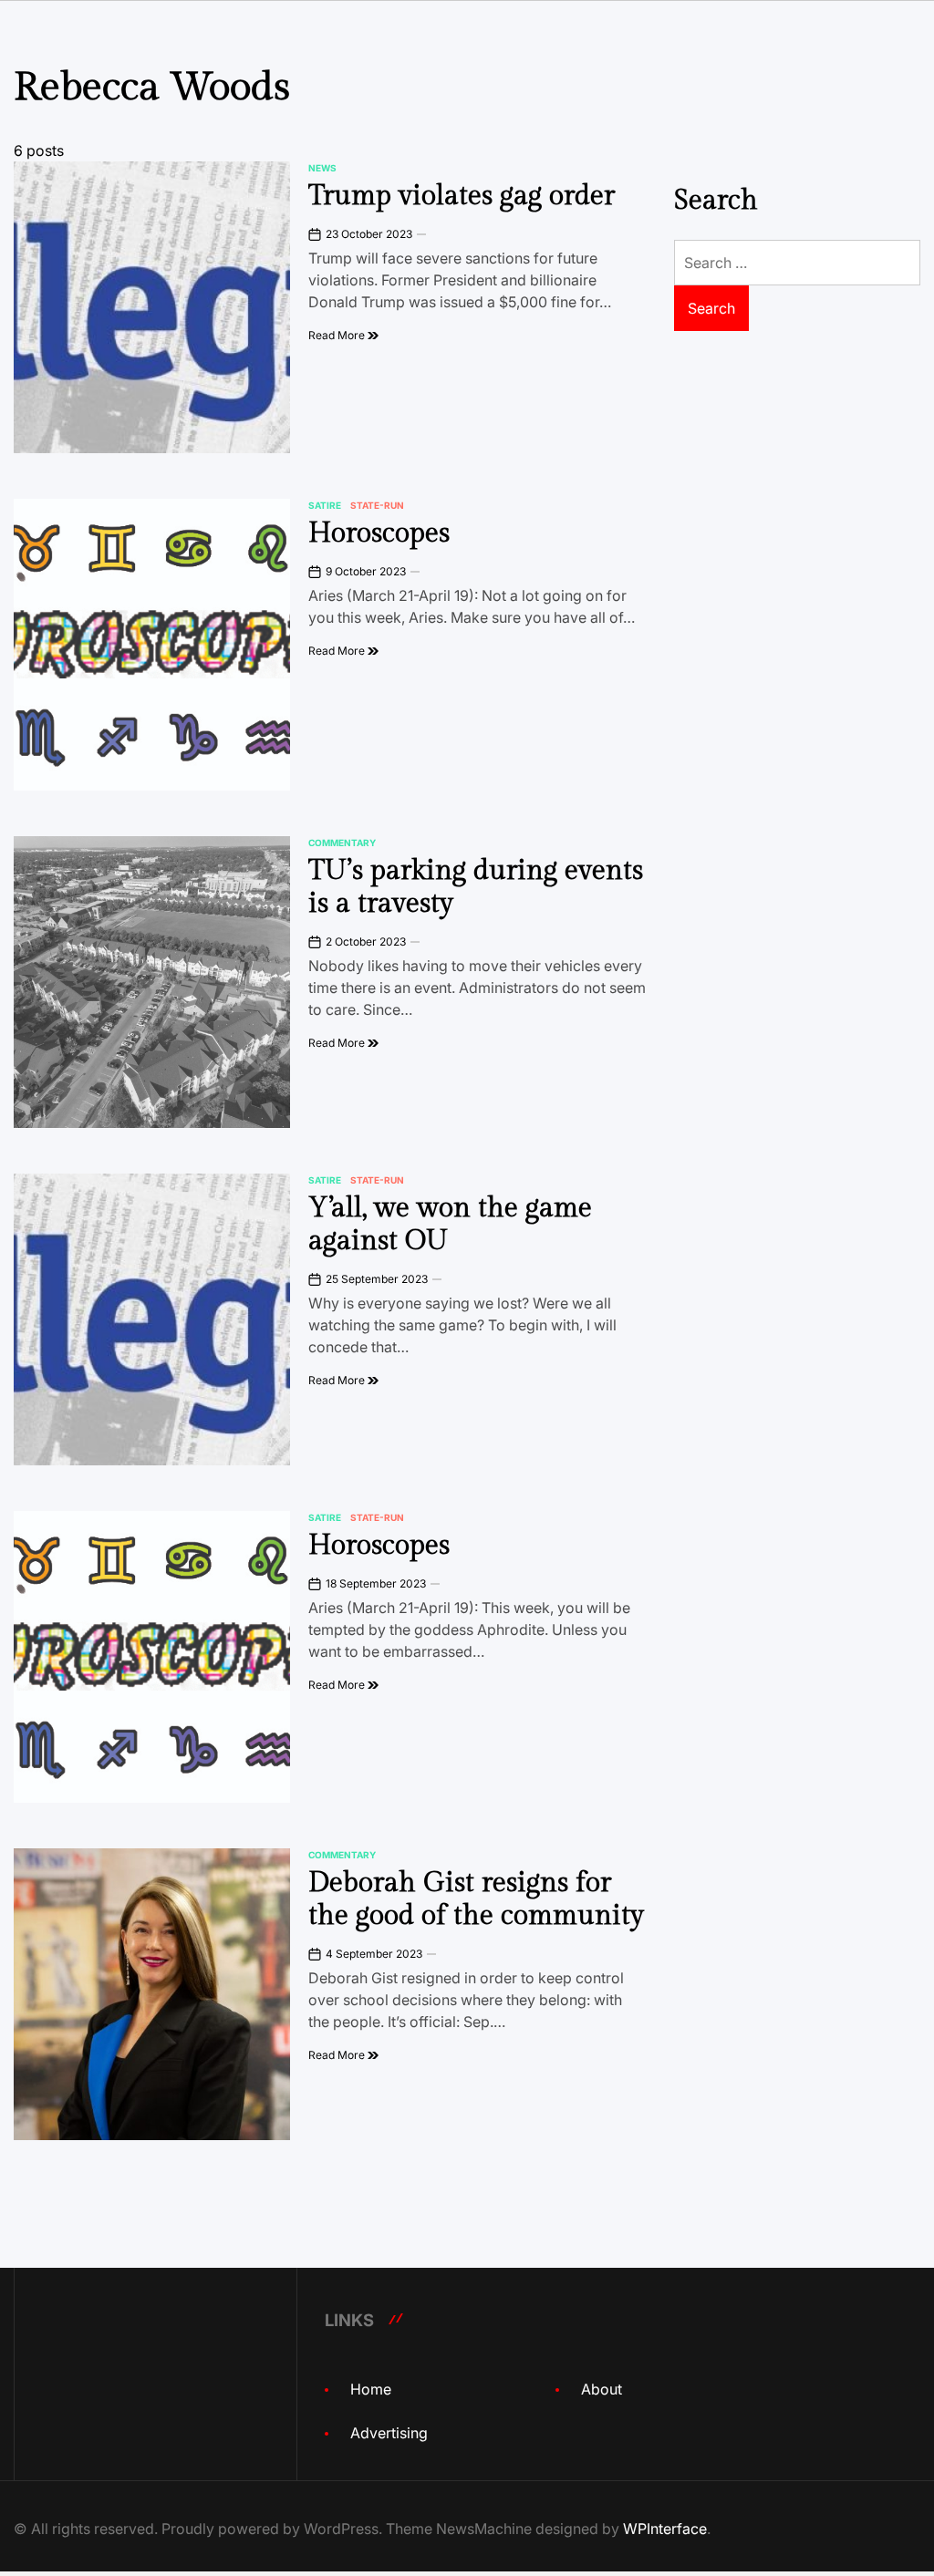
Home (371, 2389)
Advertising (389, 2433)
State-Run (377, 505)
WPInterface (665, 2529)
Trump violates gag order (462, 196)
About (602, 2389)
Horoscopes (379, 533)
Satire (325, 505)
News (322, 168)
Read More (338, 335)
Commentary (342, 843)
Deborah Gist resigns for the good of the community (476, 1899)
